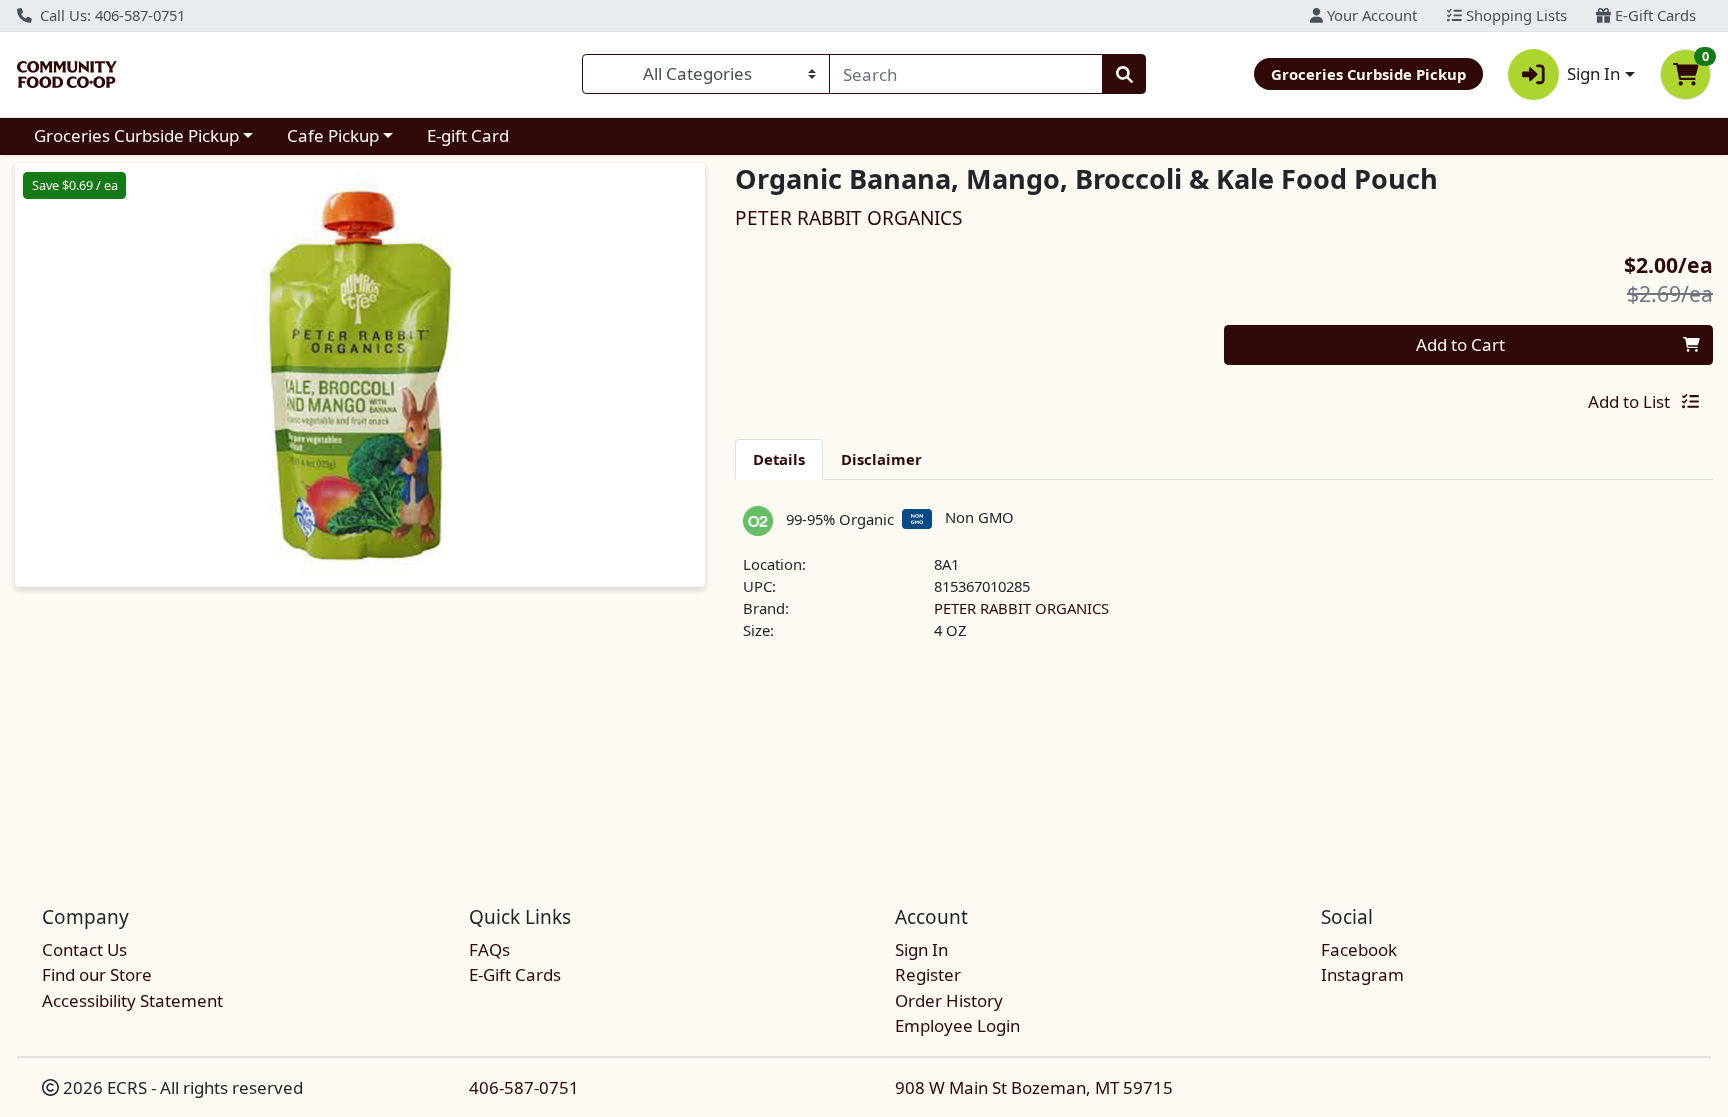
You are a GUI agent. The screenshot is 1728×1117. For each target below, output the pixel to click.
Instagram (1362, 974)
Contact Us (84, 949)
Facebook (1359, 949)
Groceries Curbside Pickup (136, 135)
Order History (949, 1000)
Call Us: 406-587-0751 (110, 15)
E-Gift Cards (1653, 15)
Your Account (1370, 15)
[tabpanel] (1224, 582)
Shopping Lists (1514, 15)
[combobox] (966, 74)
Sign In (921, 949)
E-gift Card (468, 135)
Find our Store (97, 974)
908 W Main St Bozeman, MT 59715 (1034, 1087)
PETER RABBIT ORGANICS (1021, 608)
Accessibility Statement (132, 1000)
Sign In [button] (1593, 73)
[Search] (1124, 74)
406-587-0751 (524, 1087)
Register (928, 974)
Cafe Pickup (333, 135)
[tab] (779, 459)
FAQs (489, 949)
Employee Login (957, 1025)
